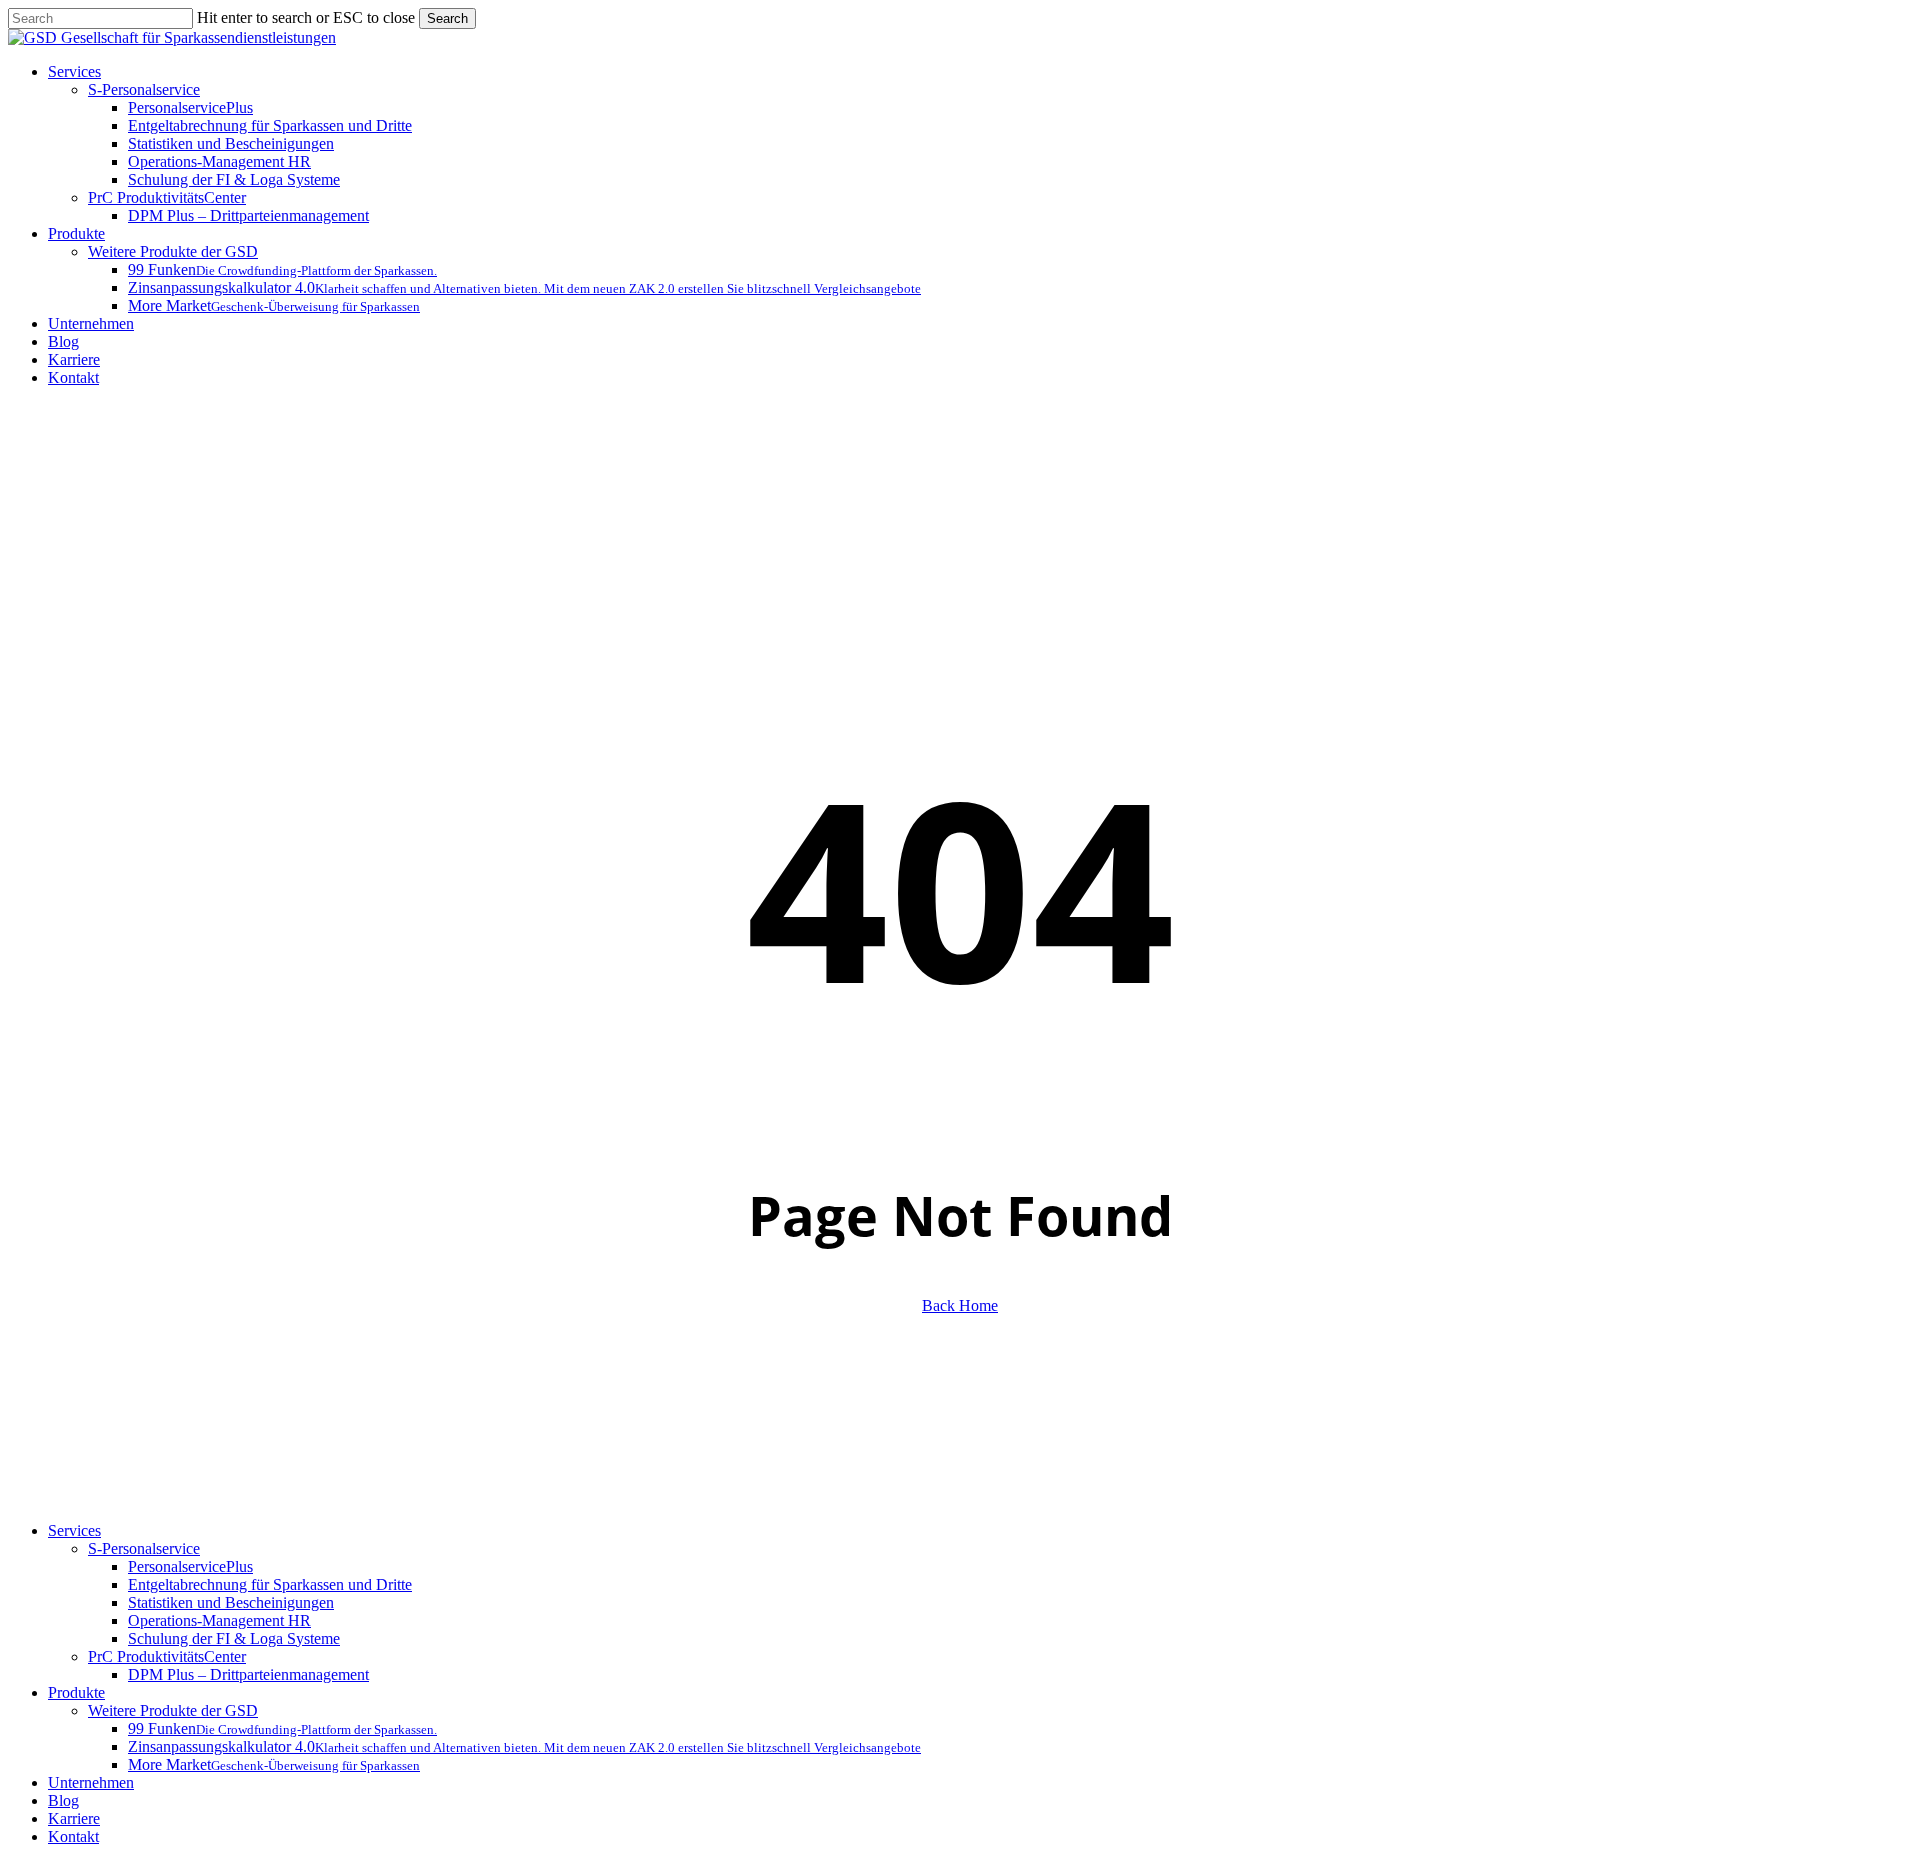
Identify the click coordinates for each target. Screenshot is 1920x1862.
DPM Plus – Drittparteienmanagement (248, 1674)
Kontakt (73, 1836)
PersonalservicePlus (190, 1566)
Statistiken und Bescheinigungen (231, 1602)
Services (74, 1530)
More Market (274, 1764)
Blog (63, 1800)
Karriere (74, 1818)
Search (447, 18)
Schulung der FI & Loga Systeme (234, 1638)
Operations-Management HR (219, 1620)
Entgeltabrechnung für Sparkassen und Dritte (270, 1584)
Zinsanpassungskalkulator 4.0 (524, 1746)
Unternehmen (91, 1782)
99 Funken (282, 1728)
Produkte (76, 1692)
